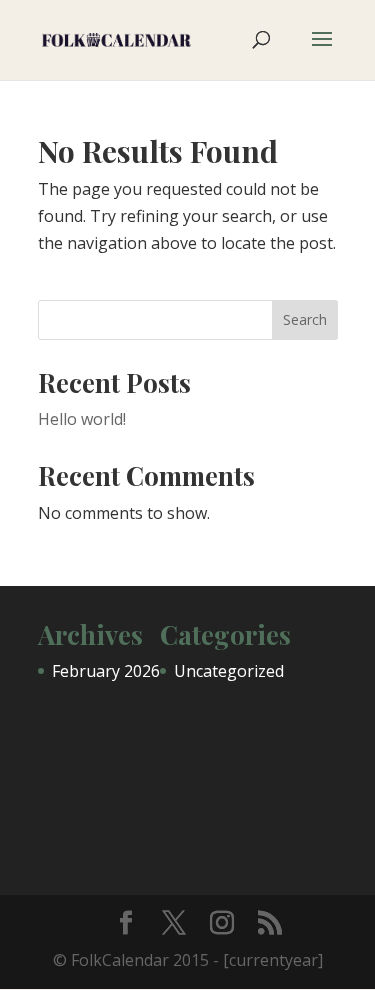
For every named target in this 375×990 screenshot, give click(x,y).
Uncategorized (229, 671)
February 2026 (106, 671)
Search (305, 319)
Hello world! (82, 419)
